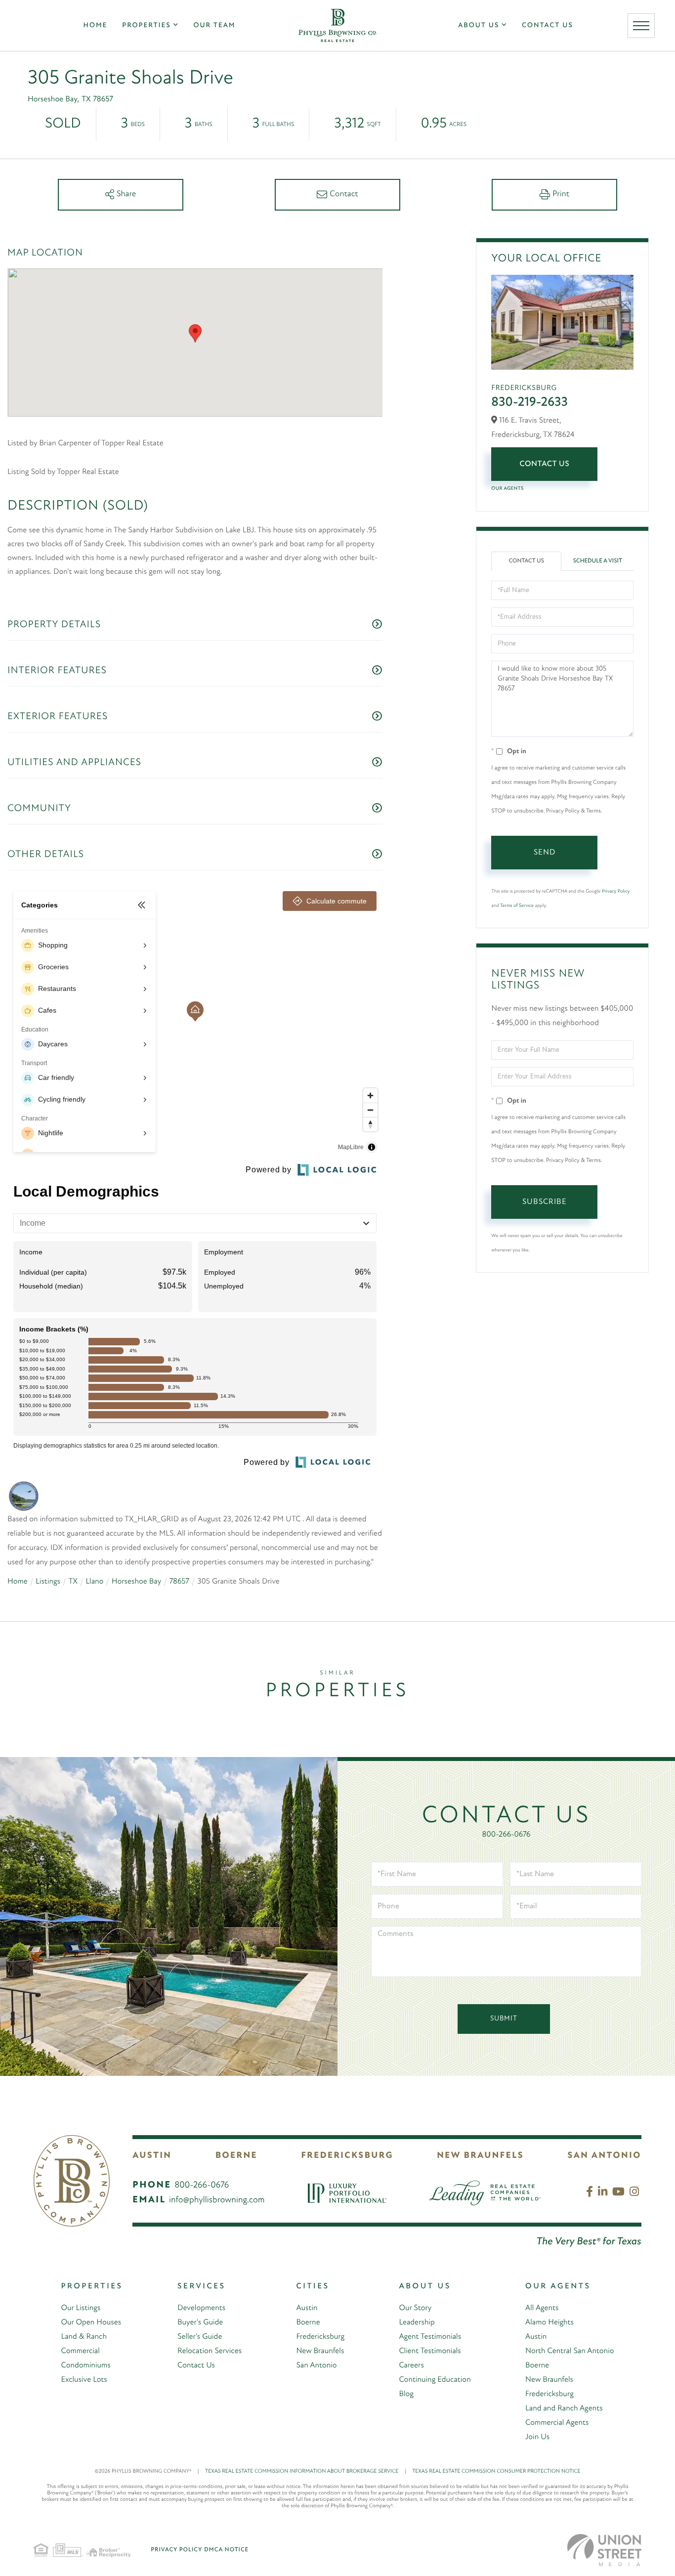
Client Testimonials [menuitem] (430, 2351)
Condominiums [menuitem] (85, 2365)
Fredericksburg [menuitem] (320, 2337)
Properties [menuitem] (146, 25)
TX (73, 1582)
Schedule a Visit (598, 561)
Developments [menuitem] (201, 2308)
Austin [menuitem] (307, 2308)
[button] (195, 333)
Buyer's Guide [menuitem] (200, 2322)
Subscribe (545, 1202)
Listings (48, 1582)
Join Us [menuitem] (537, 2437)
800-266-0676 (506, 1835)
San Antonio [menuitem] (316, 2365)
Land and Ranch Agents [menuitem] (564, 2408)
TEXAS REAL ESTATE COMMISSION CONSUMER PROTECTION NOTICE (496, 2471)
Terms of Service (517, 906)
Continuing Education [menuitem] (435, 2380)
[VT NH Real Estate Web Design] (604, 2550)
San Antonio (605, 2156)
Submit (504, 2019)
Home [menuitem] (96, 25)
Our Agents (507, 489)
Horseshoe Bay (137, 1582)
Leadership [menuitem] (417, 2322)
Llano (94, 1582)
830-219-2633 (529, 403)
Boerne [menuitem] (308, 2322)
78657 (179, 1582)
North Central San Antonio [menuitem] (570, 2351)
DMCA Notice (226, 2550)
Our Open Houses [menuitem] (91, 2322)
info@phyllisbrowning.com (217, 2200)
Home (18, 1582)
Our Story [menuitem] (415, 2308)
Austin (152, 2156)
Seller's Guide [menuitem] (200, 2337)
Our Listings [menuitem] (81, 2308)
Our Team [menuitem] (214, 25)
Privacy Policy (616, 891)
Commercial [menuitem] (80, 2351)
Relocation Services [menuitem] (210, 2351)
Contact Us (544, 464)
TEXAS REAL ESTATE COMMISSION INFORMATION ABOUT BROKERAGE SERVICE (306, 2471)
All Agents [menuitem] (542, 2308)
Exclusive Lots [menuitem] (84, 2380)
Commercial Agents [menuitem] (557, 2423)
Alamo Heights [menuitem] (549, 2322)
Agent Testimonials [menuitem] (430, 2337)
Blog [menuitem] (406, 2394)
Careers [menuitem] (411, 2365)
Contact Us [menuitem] (548, 25)
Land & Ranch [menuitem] (84, 2337)
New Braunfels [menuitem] (320, 2351)
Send (545, 853)
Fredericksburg (347, 2156)
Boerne (236, 2156)
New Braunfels (480, 2156)
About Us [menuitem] (479, 25)
